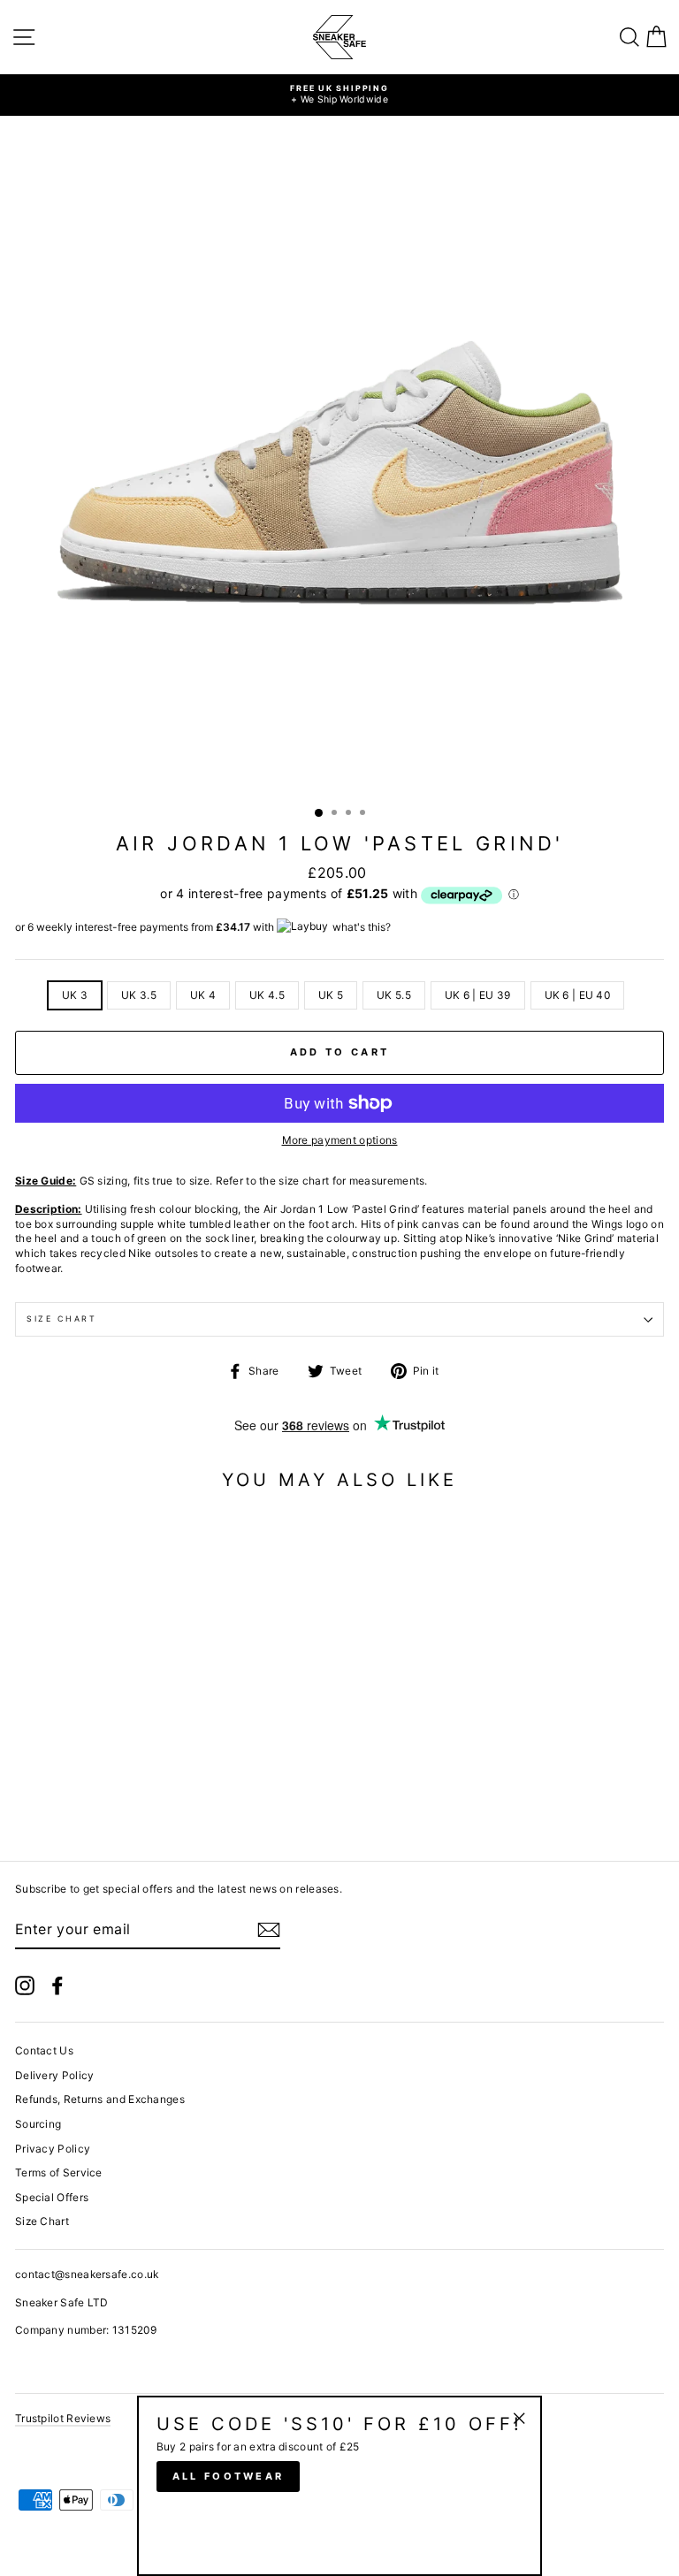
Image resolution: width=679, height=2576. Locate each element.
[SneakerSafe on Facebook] (57, 1985)
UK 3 (75, 995)
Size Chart (62, 1318)
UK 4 (203, 995)
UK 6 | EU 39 (478, 995)
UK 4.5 (267, 995)
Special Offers (52, 2197)
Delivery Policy (54, 2075)
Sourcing (38, 2124)
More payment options (340, 1140)
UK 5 (331, 995)
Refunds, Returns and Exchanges (100, 2099)
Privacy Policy (53, 2149)
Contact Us (44, 2050)
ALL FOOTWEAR (229, 2476)
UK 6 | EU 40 (578, 995)
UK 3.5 (139, 995)
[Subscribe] (269, 1930)
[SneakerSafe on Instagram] (25, 1985)
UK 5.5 (394, 995)
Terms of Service (59, 2172)
